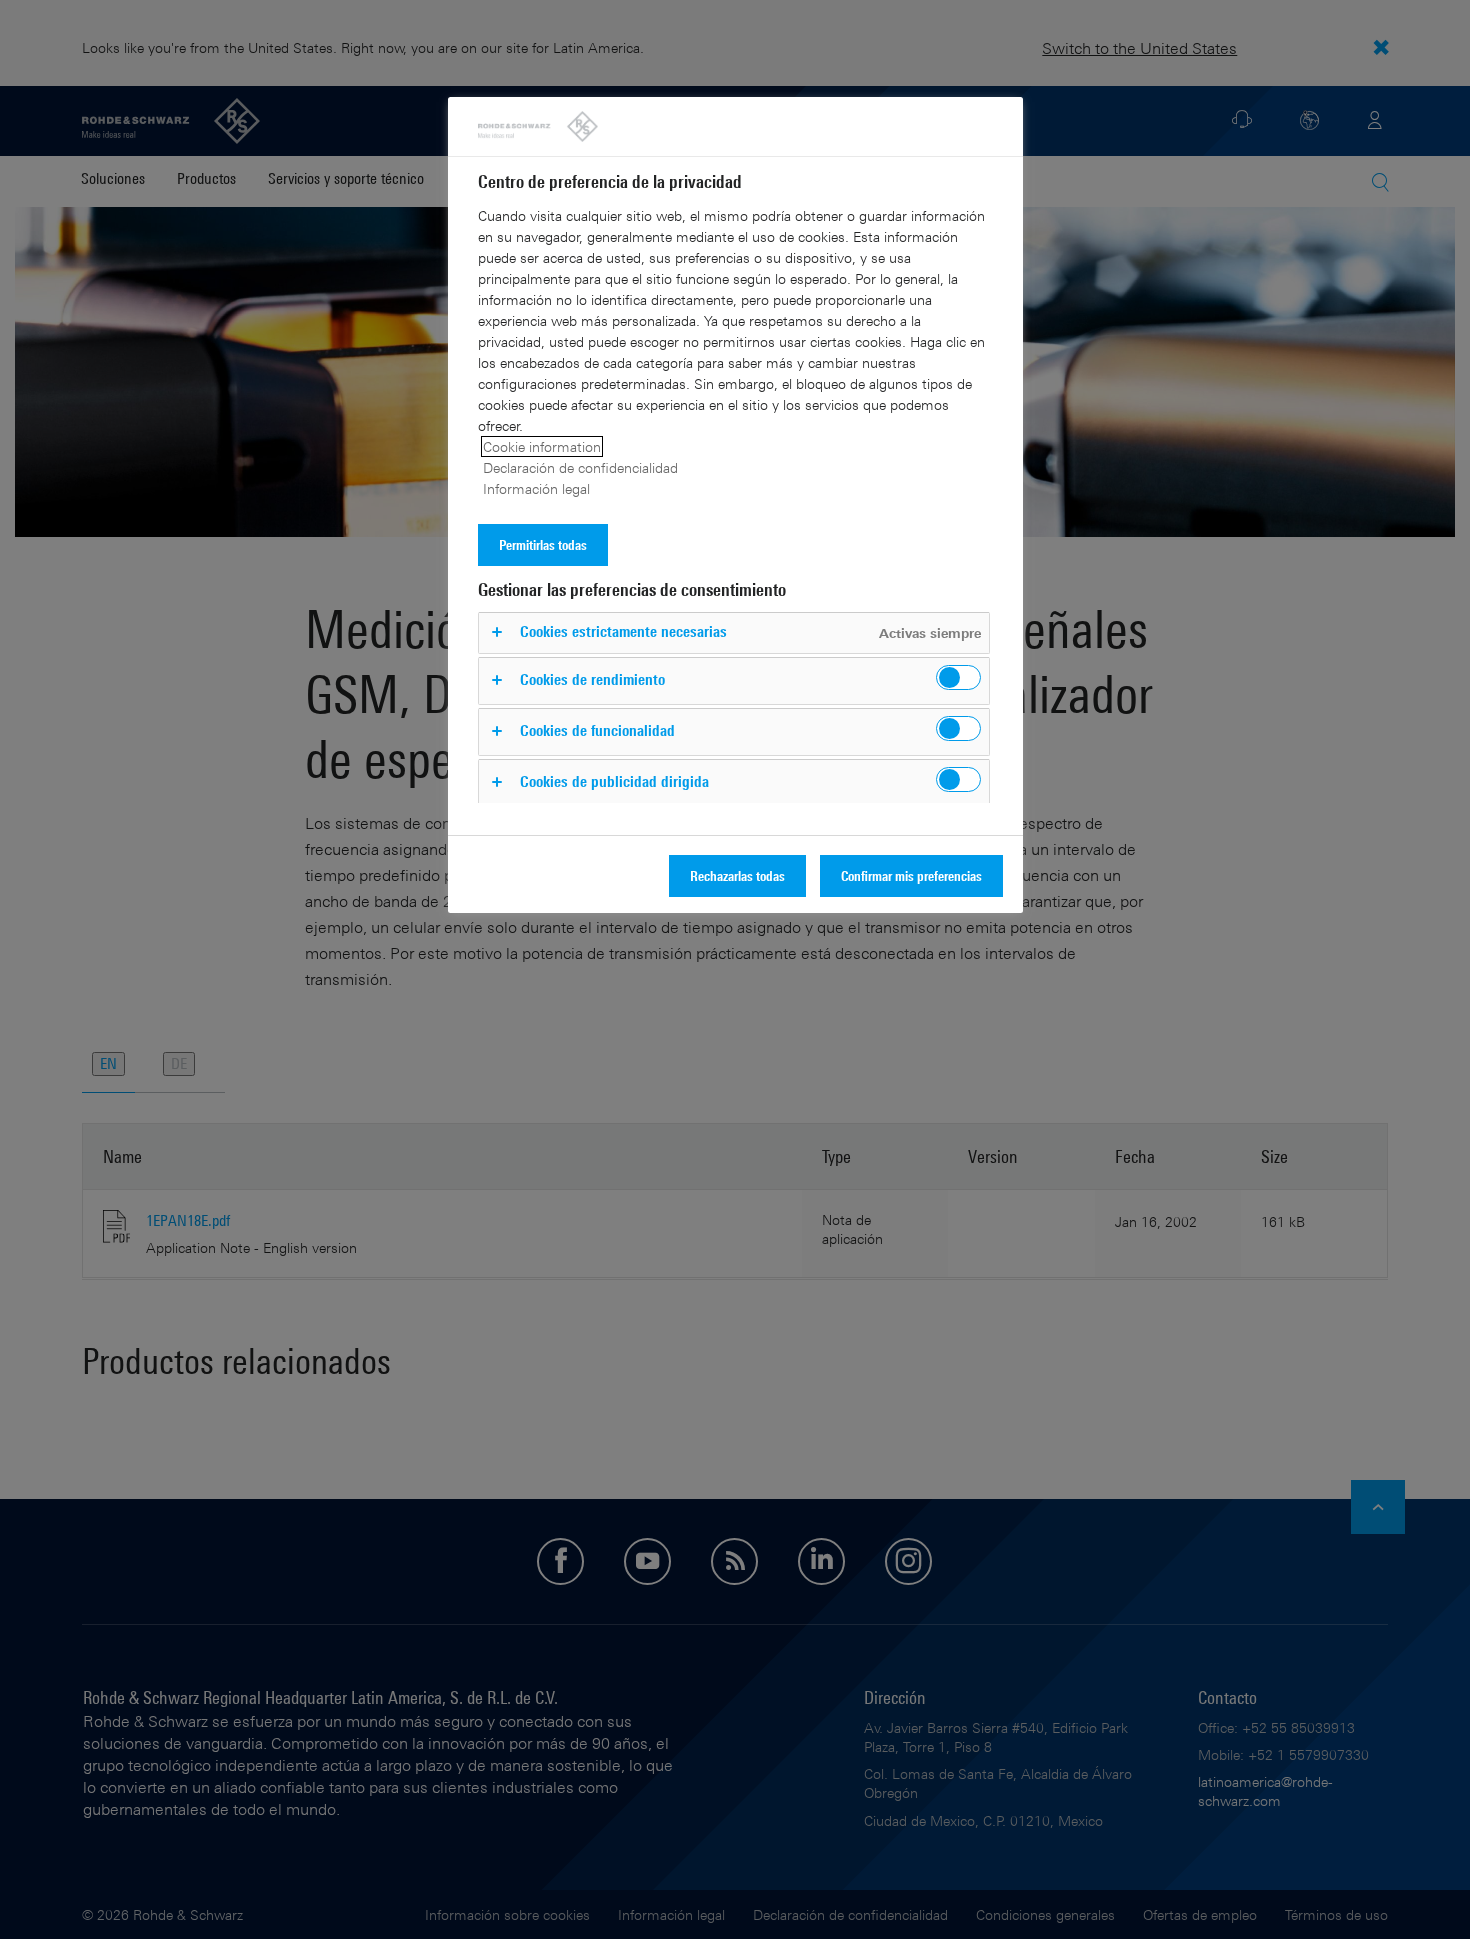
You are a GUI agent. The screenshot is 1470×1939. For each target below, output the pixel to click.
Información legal (536, 488)
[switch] (958, 677)
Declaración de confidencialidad (580, 467)
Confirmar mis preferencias (911, 875)
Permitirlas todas (543, 544)
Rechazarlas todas (737, 875)
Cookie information (542, 446)
